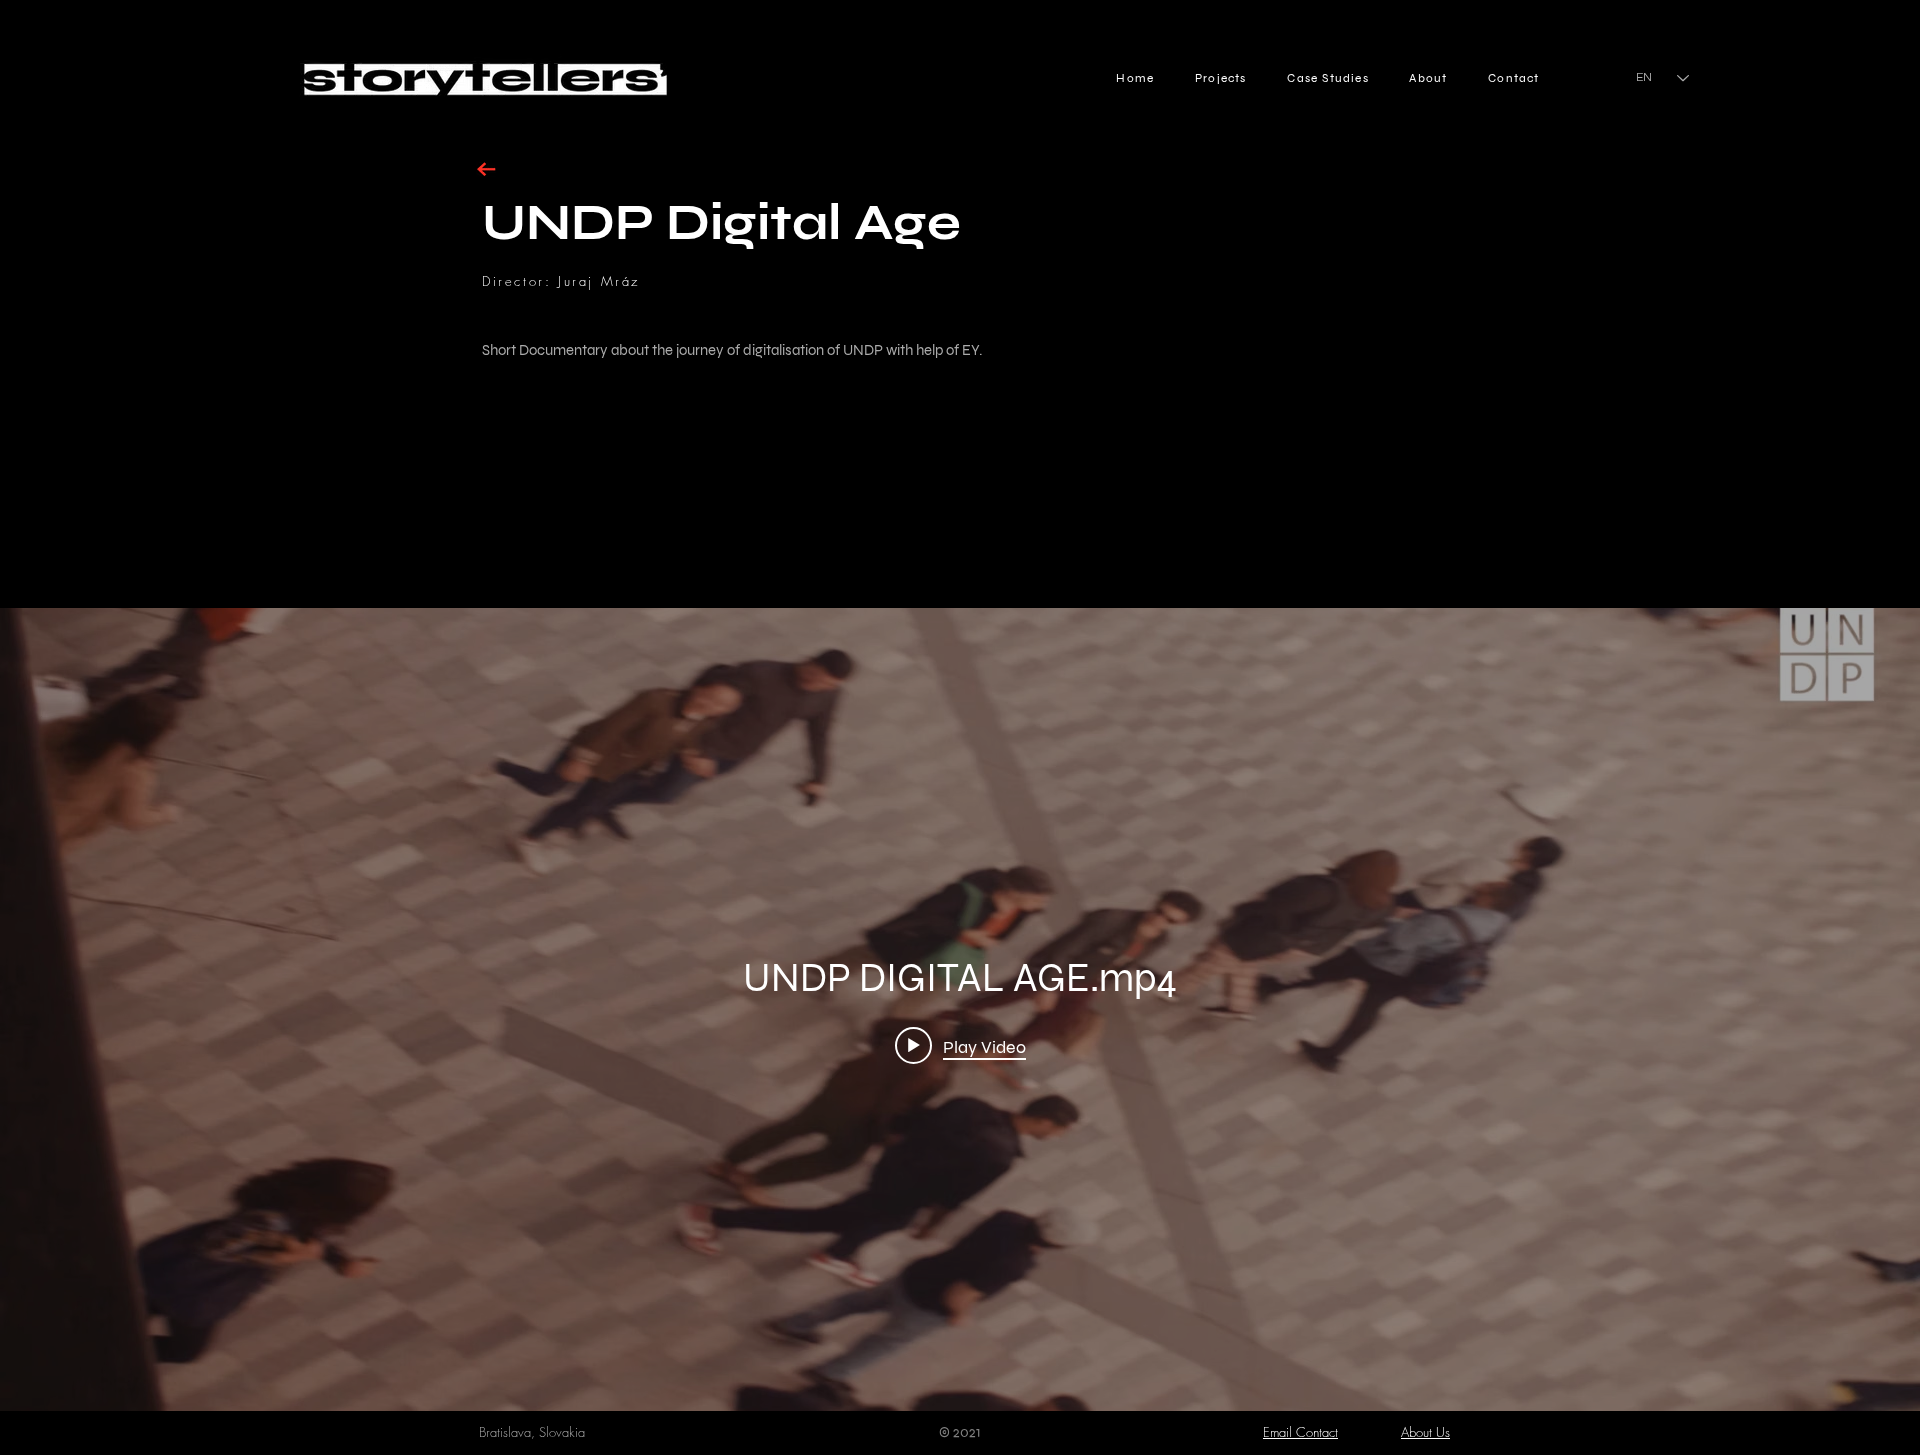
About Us (1425, 1432)
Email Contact (1300, 1432)
